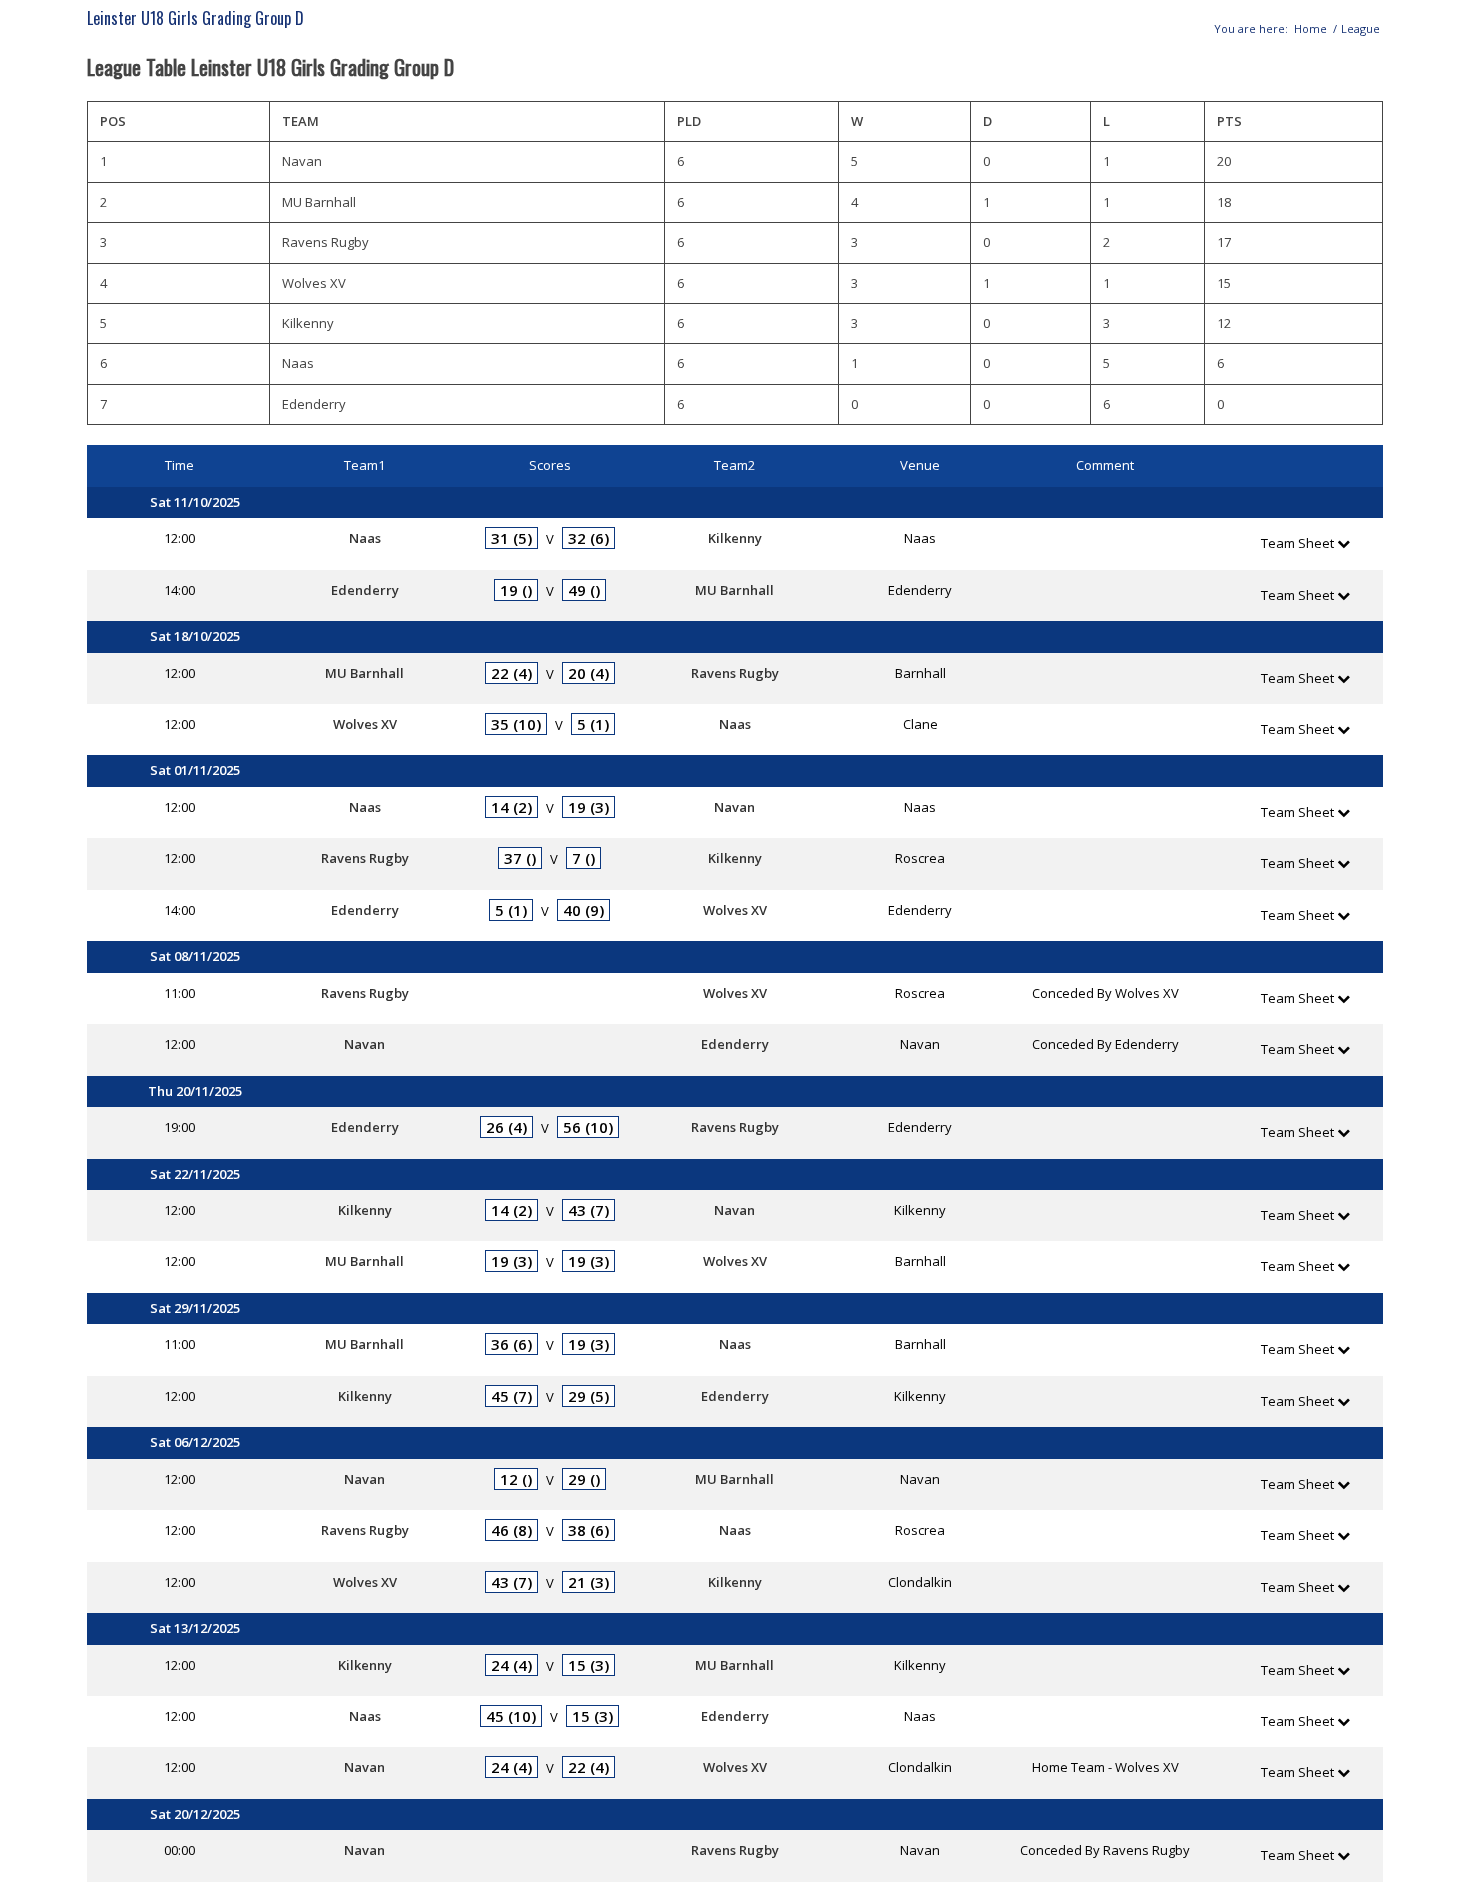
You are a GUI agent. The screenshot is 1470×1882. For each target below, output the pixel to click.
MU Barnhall (734, 590)
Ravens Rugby (735, 673)
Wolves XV (365, 724)
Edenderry (365, 590)
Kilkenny (735, 538)
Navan (734, 807)
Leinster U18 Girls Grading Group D (195, 18)
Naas (365, 538)
